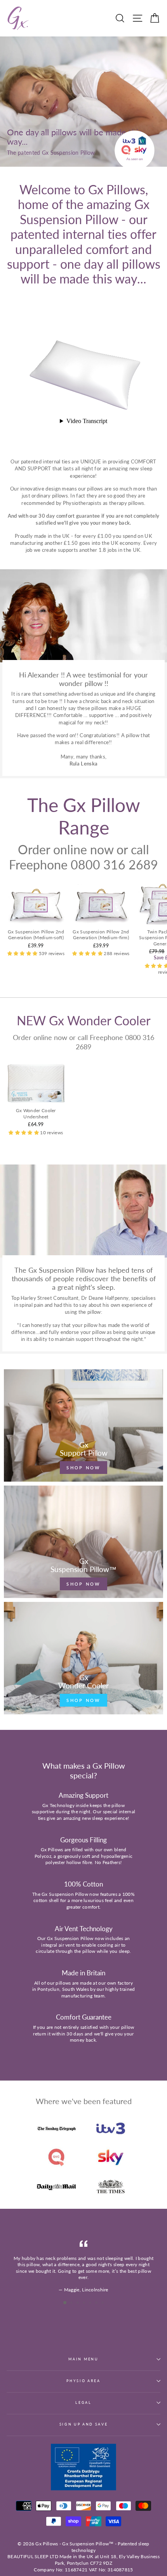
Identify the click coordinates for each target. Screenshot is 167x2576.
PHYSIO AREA (83, 2381)
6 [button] (97, 2303)
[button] (23, 953)
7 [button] (103, 2303)
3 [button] (78, 2303)
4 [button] (85, 2303)
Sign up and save (84, 2424)
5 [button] (91, 2303)
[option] (83, 2267)
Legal (83, 2402)
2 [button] (72, 2303)
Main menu (83, 2359)
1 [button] (65, 2303)
